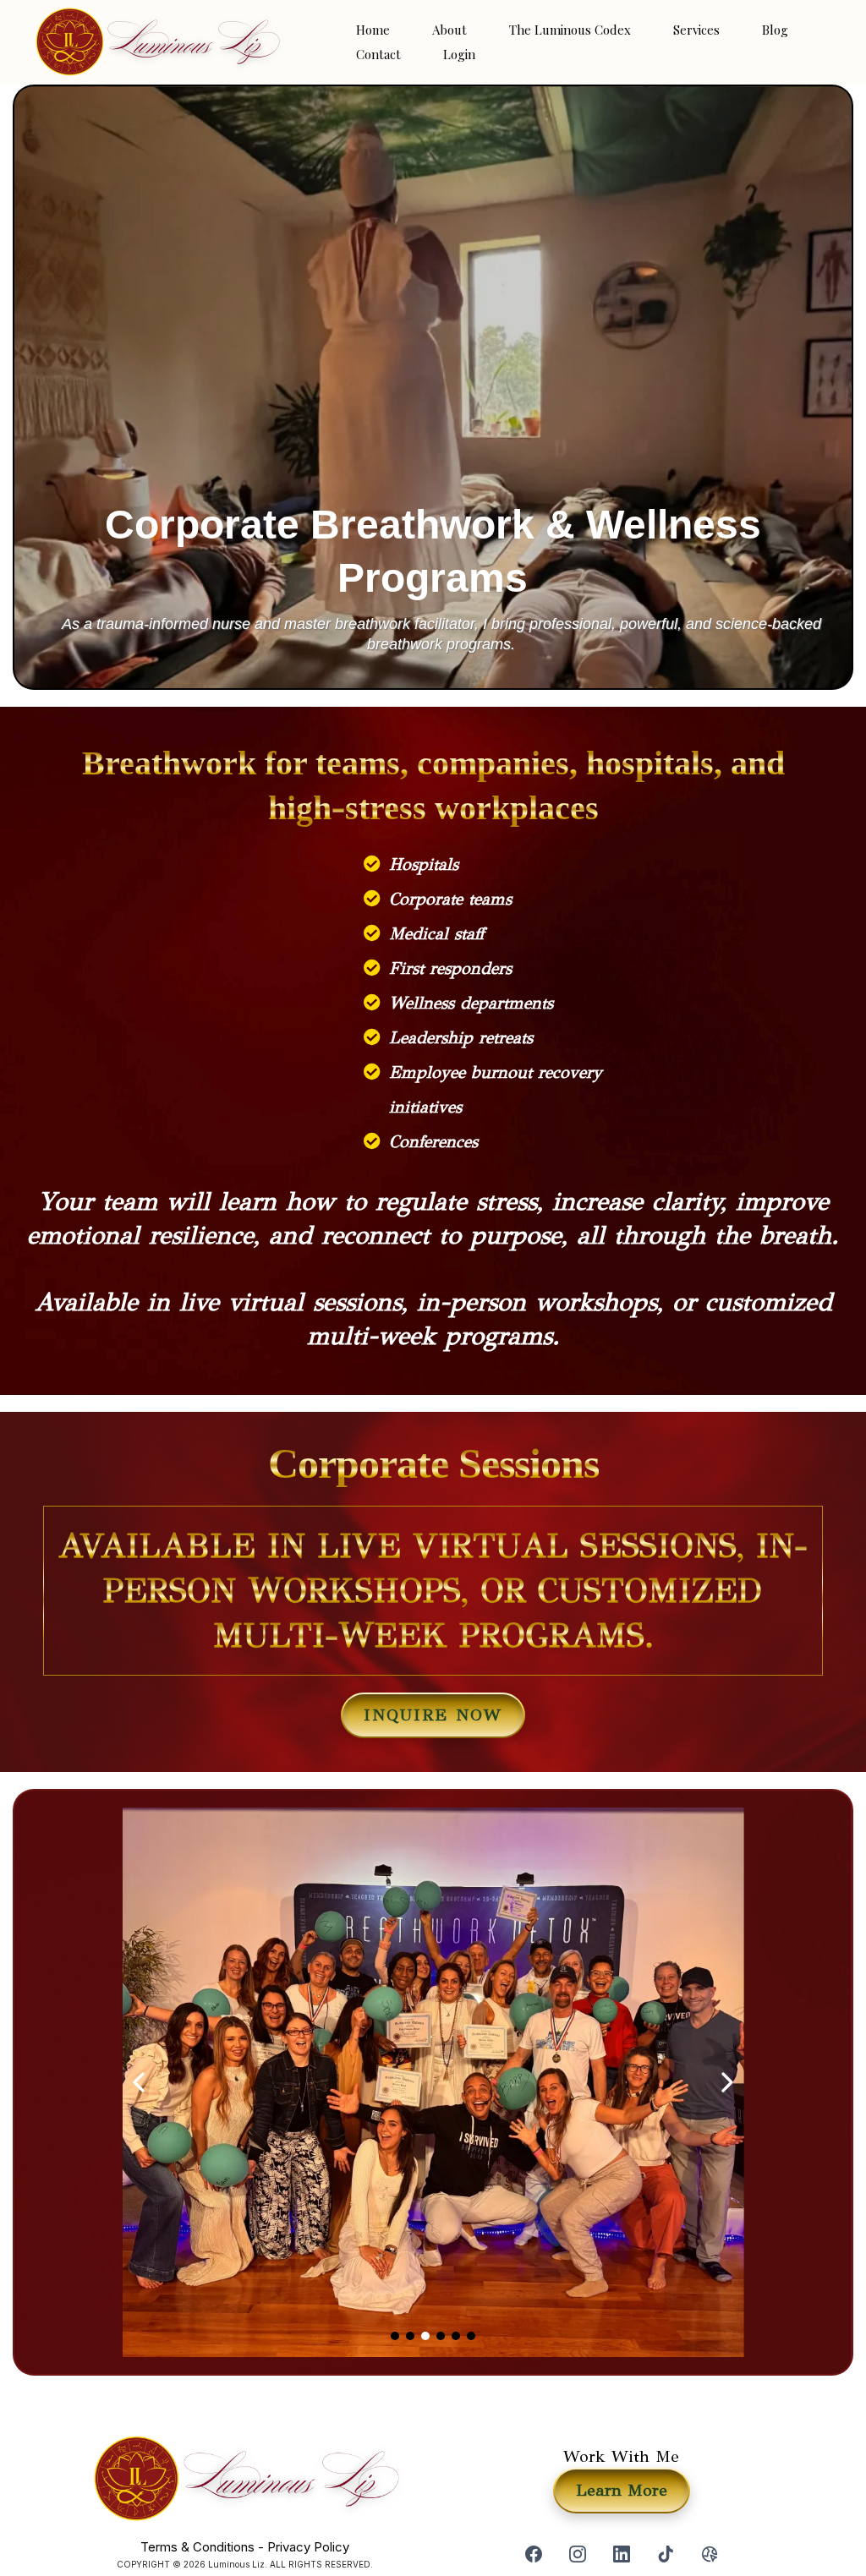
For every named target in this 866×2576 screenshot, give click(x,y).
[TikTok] (666, 2554)
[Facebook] (534, 2554)
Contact (378, 54)
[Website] (710, 2554)
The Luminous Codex (570, 30)
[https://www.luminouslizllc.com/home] (156, 42)
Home (373, 30)
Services (696, 30)
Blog (775, 30)
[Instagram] (578, 2554)
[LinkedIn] (622, 2554)
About (449, 30)
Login (459, 54)
